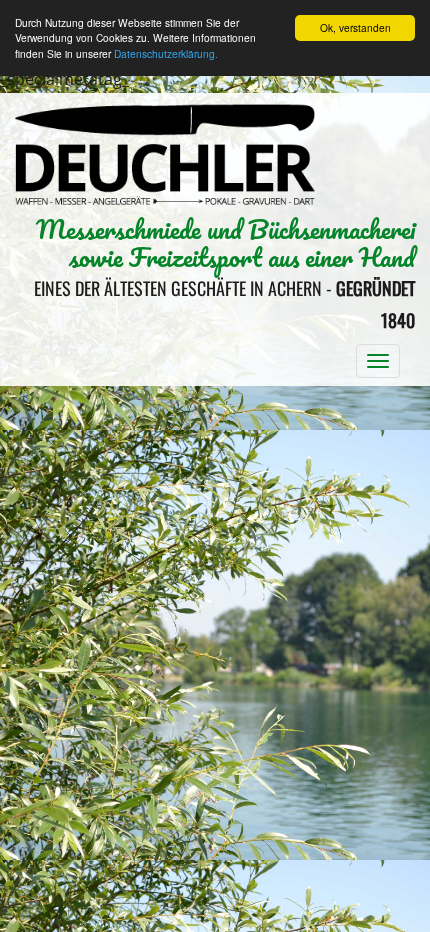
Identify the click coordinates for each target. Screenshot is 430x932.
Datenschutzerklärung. (166, 53)
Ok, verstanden (355, 27)
